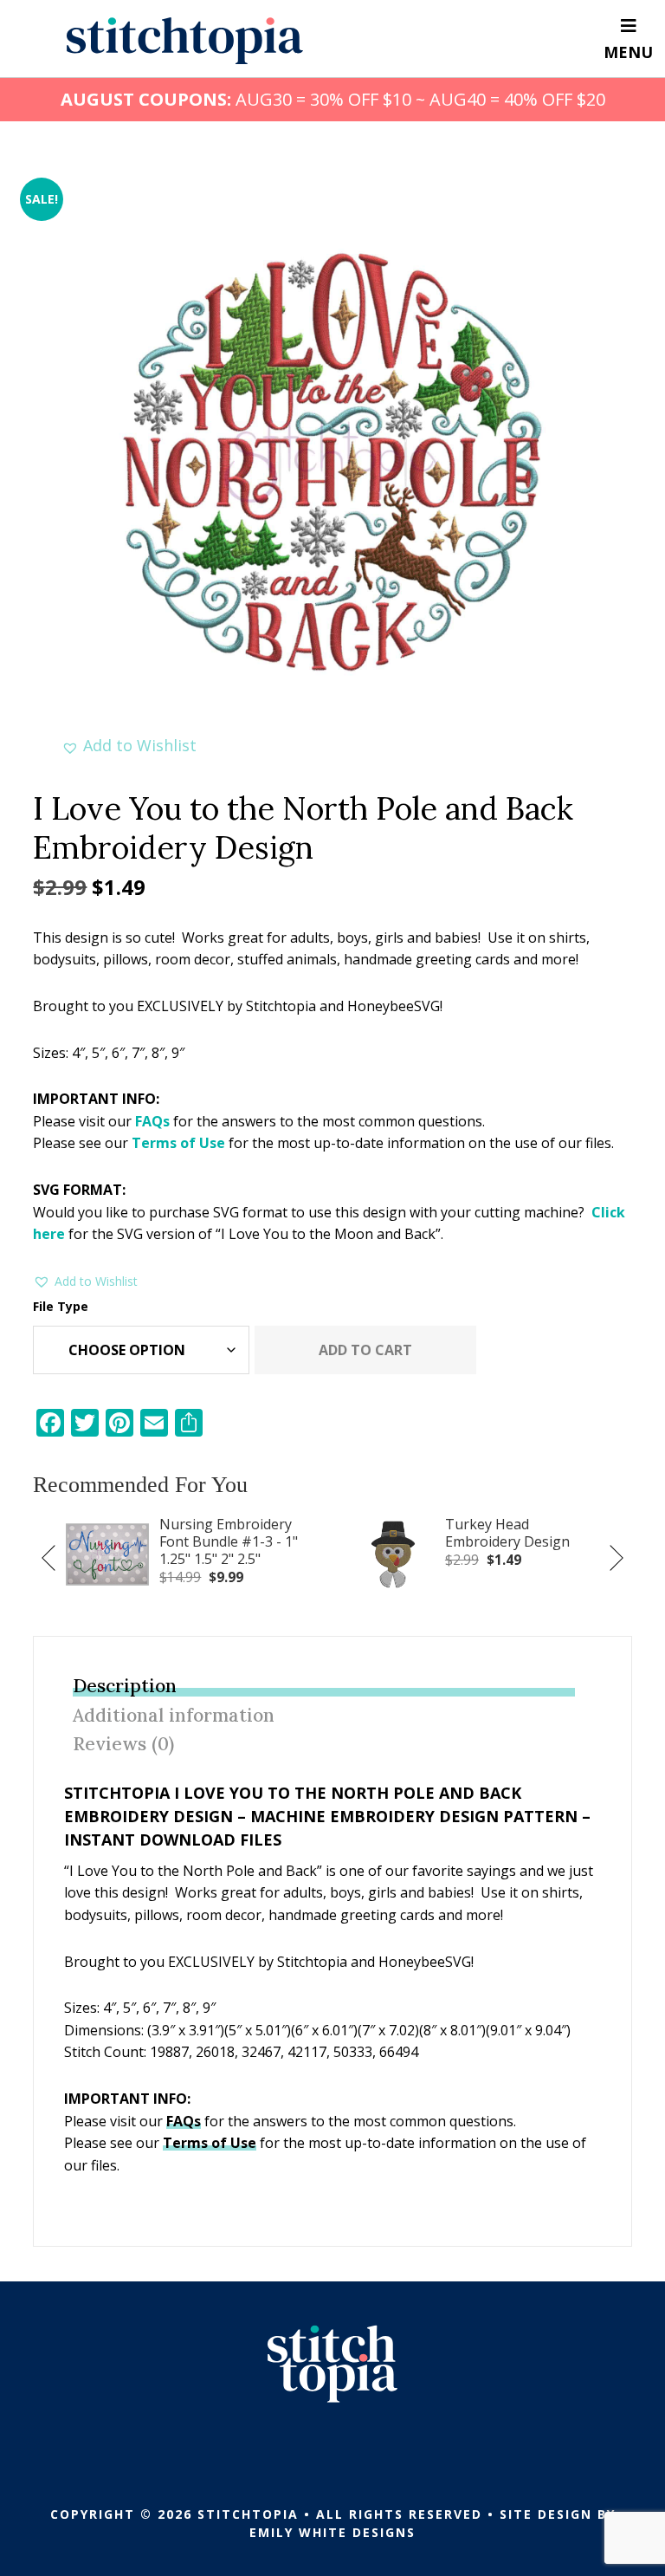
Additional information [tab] (174, 1715)
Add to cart (365, 1350)
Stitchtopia (185, 41)
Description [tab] (125, 1686)
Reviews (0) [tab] (123, 1744)
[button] (129, 746)
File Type (61, 1306)
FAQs (152, 1121)
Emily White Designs (332, 2532)
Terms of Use (178, 1143)
